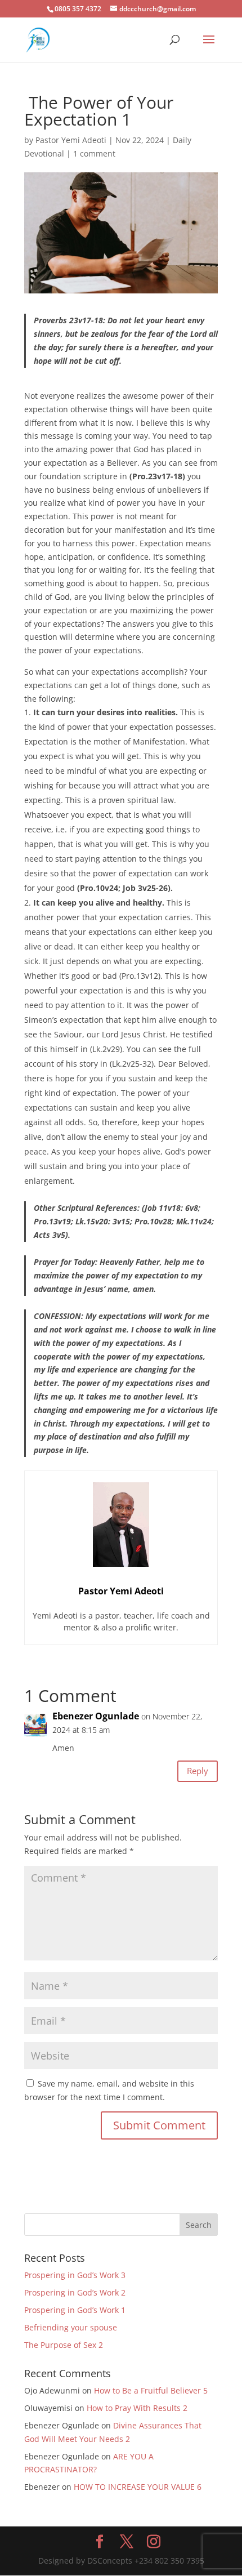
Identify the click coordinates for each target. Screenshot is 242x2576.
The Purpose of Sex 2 (64, 2345)
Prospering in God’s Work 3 (75, 2275)
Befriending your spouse (72, 2327)
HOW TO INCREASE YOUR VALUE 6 (138, 2487)
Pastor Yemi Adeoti (71, 140)
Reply (198, 1771)
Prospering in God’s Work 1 (75, 2310)
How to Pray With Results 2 (137, 2408)
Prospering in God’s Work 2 (75, 2292)
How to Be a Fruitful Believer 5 (151, 2390)
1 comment (94, 153)
